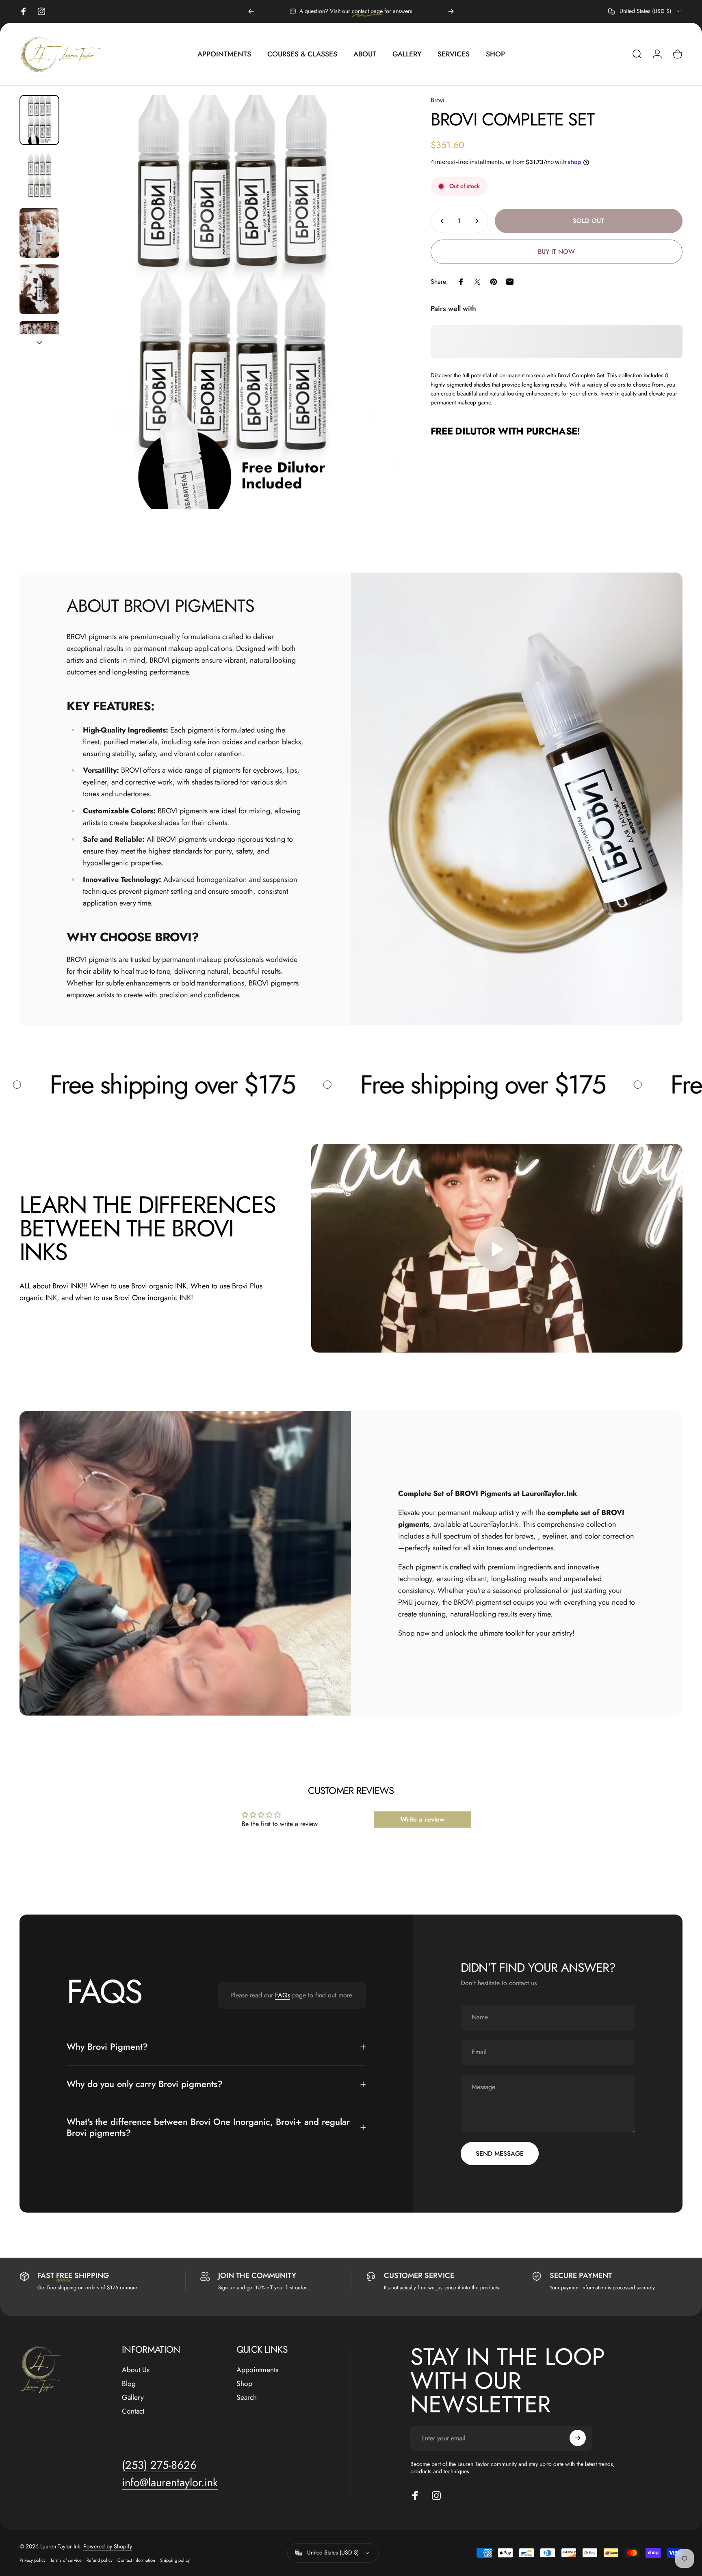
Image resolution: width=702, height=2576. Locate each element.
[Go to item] (39, 120)
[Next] (451, 11)
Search (247, 2397)
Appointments (257, 2370)
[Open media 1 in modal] (232, 302)
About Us (136, 2370)
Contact (133, 2411)
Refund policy (100, 2560)
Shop (244, 2384)
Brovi (438, 100)
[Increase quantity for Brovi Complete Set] (479, 221)
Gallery (133, 2397)
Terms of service (66, 2560)
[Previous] (251, 11)
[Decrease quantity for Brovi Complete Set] (440, 221)
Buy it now (556, 252)
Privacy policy (32, 2560)
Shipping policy (175, 2560)
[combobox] (645, 11)
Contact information (136, 2560)
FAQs (283, 1995)
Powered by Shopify (108, 2546)
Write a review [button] (422, 1819)
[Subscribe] (578, 2438)
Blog (129, 2384)
